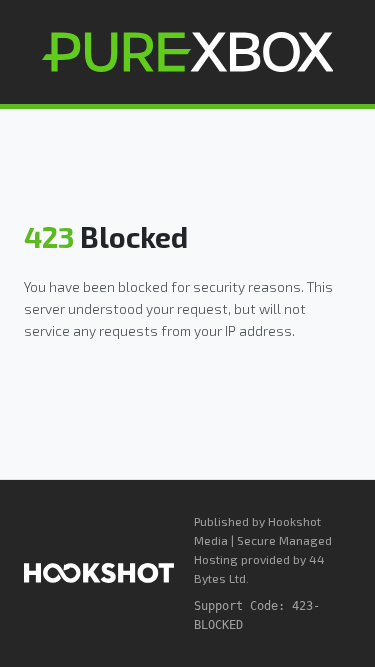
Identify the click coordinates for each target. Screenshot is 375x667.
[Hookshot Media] (99, 573)
